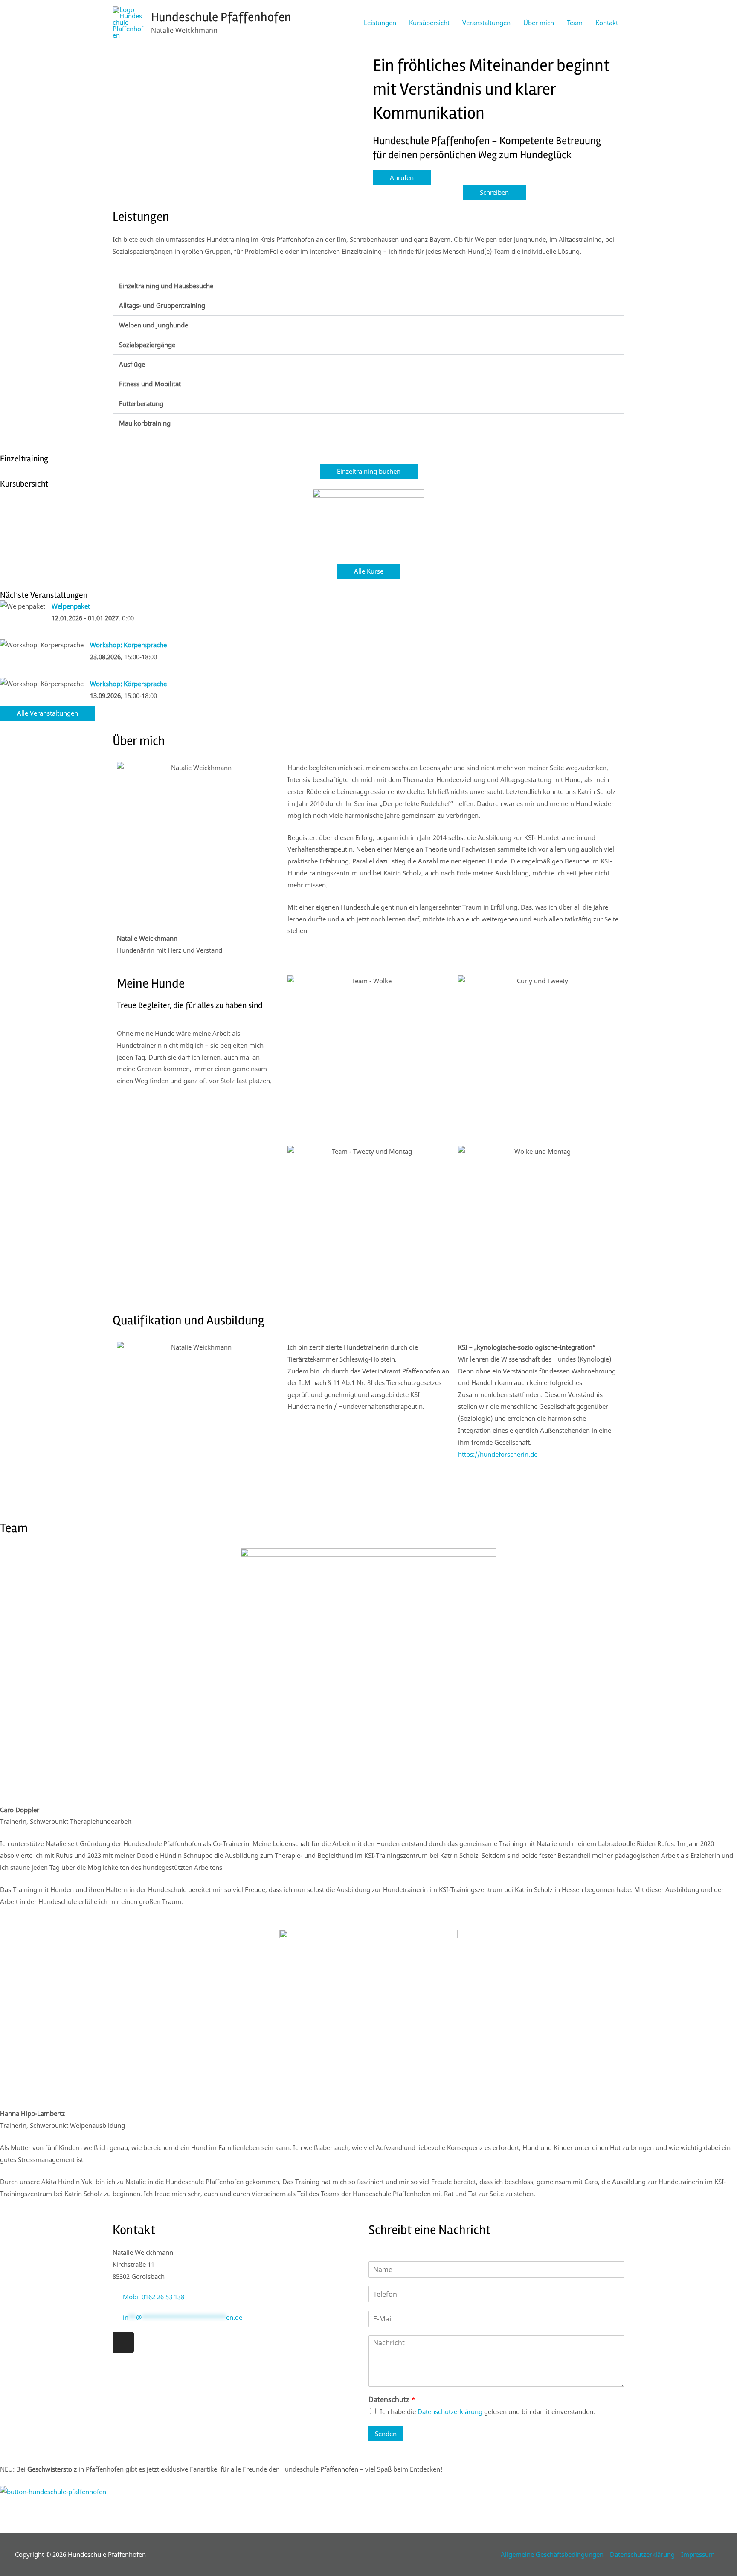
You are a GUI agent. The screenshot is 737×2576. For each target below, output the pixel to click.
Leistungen (380, 23)
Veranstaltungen (486, 23)
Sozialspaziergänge (147, 345)
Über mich (539, 23)
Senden (386, 2434)
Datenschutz (392, 2400)
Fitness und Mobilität (150, 384)
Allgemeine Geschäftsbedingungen (552, 2554)
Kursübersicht (429, 23)
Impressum (698, 2554)
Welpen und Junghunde (154, 325)
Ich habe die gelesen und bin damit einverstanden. (487, 2411)
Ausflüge (132, 364)
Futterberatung (141, 403)
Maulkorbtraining (145, 423)
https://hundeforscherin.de (498, 1454)
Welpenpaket (71, 606)
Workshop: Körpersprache (128, 645)
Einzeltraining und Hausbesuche (166, 286)
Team (575, 23)
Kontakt (607, 23)
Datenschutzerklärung (450, 2411)
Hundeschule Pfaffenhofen (221, 17)
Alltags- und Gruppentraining (162, 305)
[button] (368, 286)
